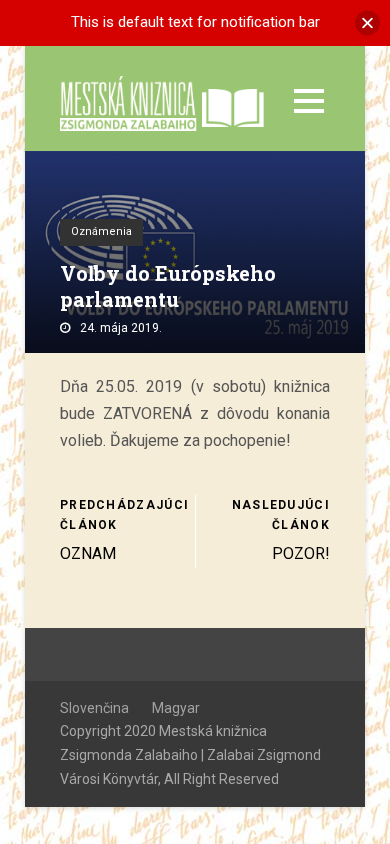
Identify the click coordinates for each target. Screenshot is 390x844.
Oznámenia (101, 231)
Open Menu (308, 100)
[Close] (367, 22)
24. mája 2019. (121, 328)
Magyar (176, 708)
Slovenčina (94, 708)
